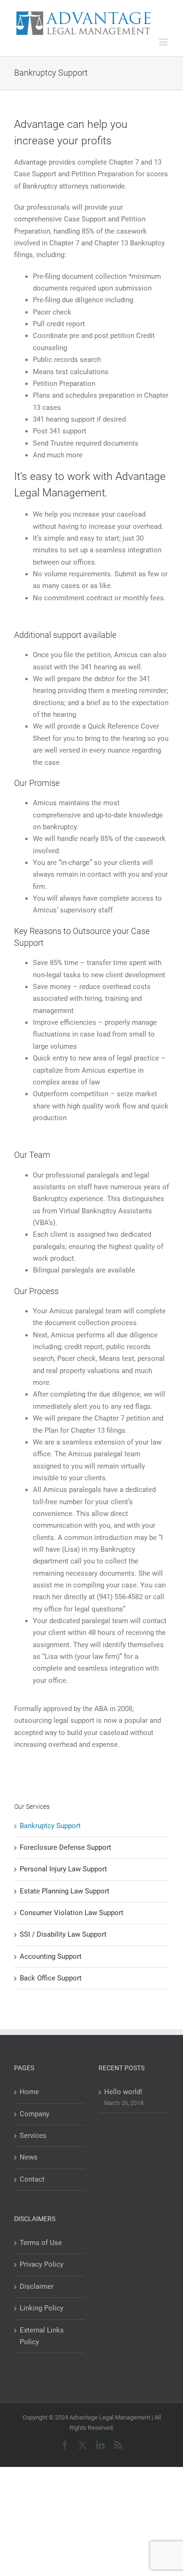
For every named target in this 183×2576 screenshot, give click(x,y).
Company (34, 2114)
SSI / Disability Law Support (63, 1934)
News (29, 2157)
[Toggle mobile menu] (164, 42)
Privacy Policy (42, 2264)
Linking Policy (42, 2308)
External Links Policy (42, 2336)
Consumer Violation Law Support (72, 1913)
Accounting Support (51, 1956)
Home (29, 2092)
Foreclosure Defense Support (65, 1847)
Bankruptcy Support (50, 1826)
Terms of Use (41, 2243)
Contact (32, 2179)
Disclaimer (37, 2286)
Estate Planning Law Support (65, 1891)
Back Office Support (51, 1978)
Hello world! (123, 2092)
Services (33, 2136)
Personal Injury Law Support (63, 1869)
